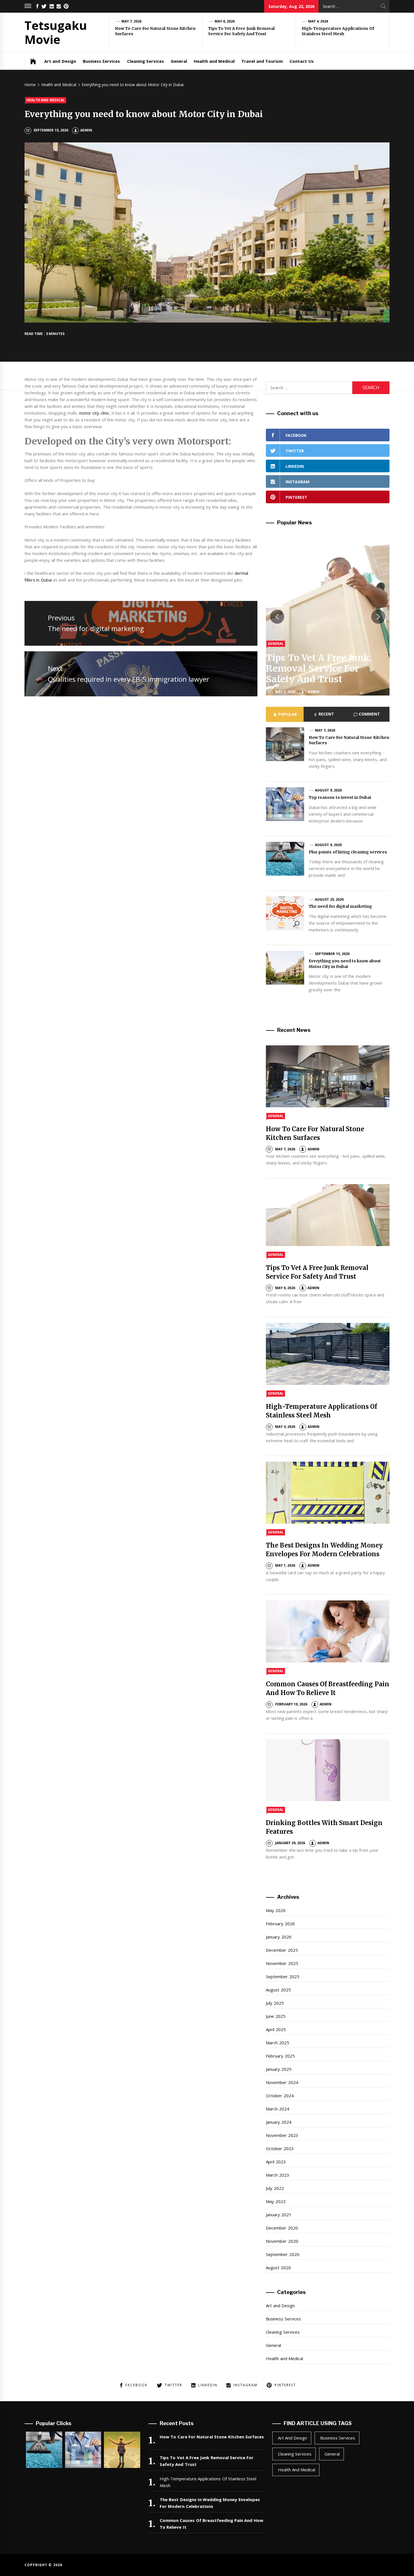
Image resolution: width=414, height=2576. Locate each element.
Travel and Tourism (262, 61)
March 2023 (277, 2175)
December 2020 (282, 2228)
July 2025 (275, 2003)
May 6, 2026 (225, 21)
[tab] (285, 714)
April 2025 (276, 2029)
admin (86, 130)
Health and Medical (214, 61)
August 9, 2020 (328, 790)
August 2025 (278, 1990)
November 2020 (282, 2241)
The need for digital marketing (340, 906)
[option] (328, 617)
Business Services (101, 61)
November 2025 (282, 1963)
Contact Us (301, 61)
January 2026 (279, 1937)
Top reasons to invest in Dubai (340, 797)
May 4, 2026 (318, 21)
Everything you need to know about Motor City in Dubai (345, 964)
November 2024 (282, 2082)
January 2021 (279, 2215)
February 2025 (280, 2056)
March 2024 (277, 2109)
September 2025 (282, 1976)
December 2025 (282, 1950)
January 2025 (279, 2069)
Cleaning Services (145, 61)
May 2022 (276, 2201)
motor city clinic (94, 413)
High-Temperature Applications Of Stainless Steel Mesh (338, 31)
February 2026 (280, 1924)
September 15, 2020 (332, 954)
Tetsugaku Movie (56, 32)
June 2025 (276, 2016)
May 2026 (276, 1910)
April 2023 (276, 2162)
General (179, 61)
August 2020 (278, 2268)
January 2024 (279, 2122)
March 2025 (277, 2043)
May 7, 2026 (132, 21)
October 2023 (280, 2148)
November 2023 (282, 2135)
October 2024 (280, 2096)
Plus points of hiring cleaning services (348, 852)
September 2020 (282, 2254)
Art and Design (60, 61)
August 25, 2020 (329, 899)
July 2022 (275, 2188)
